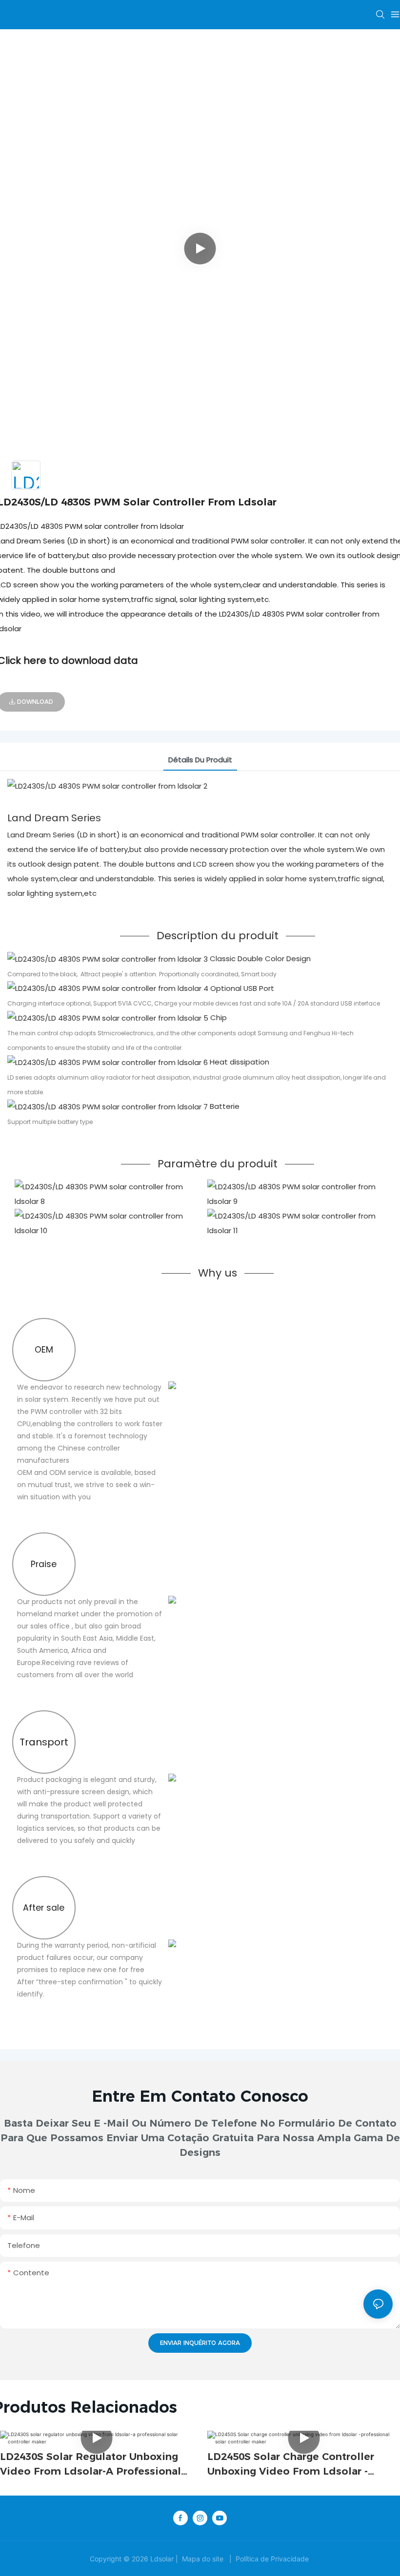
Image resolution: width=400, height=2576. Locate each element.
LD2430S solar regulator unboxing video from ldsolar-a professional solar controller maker (90, 2465)
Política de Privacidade (272, 2559)
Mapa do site (203, 2559)
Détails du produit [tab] (200, 760)
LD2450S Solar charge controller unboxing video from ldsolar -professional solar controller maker (299, 2465)
